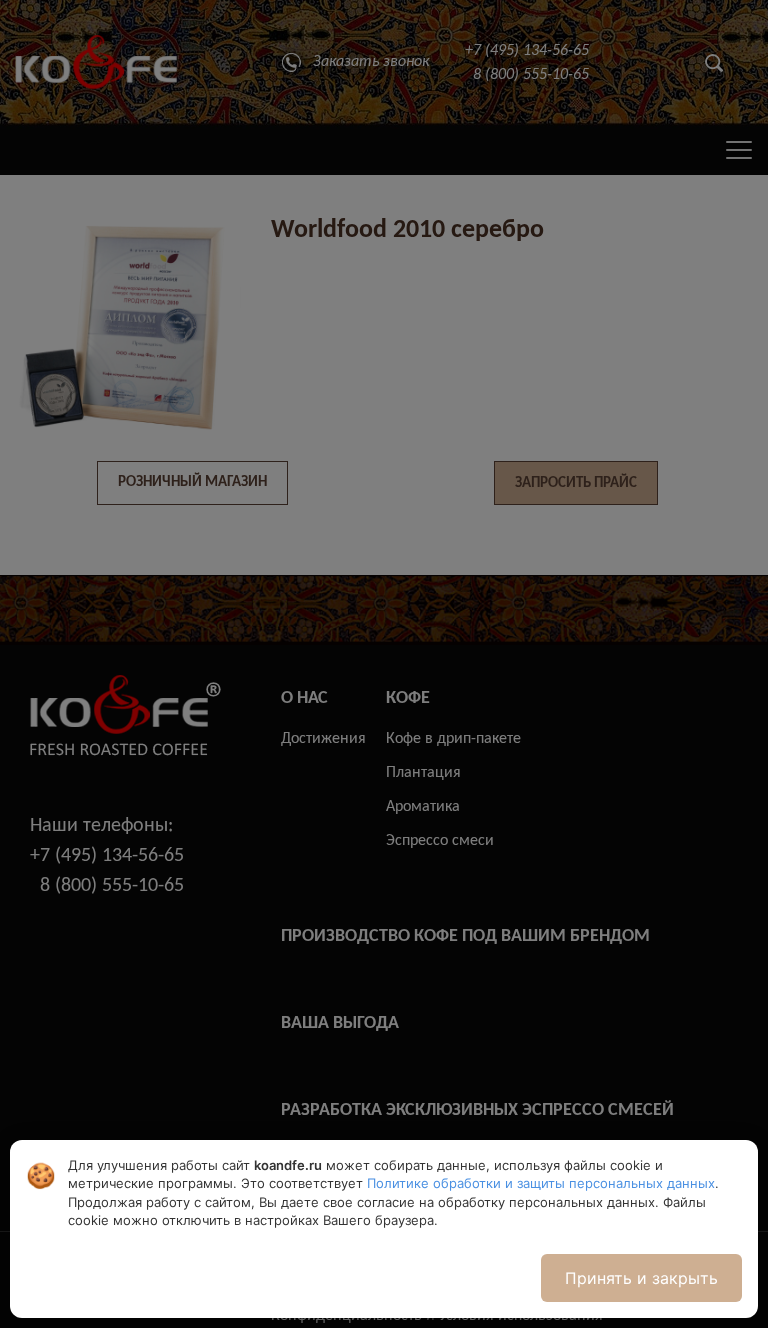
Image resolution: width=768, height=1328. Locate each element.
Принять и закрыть (641, 1278)
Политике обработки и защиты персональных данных (541, 1183)
